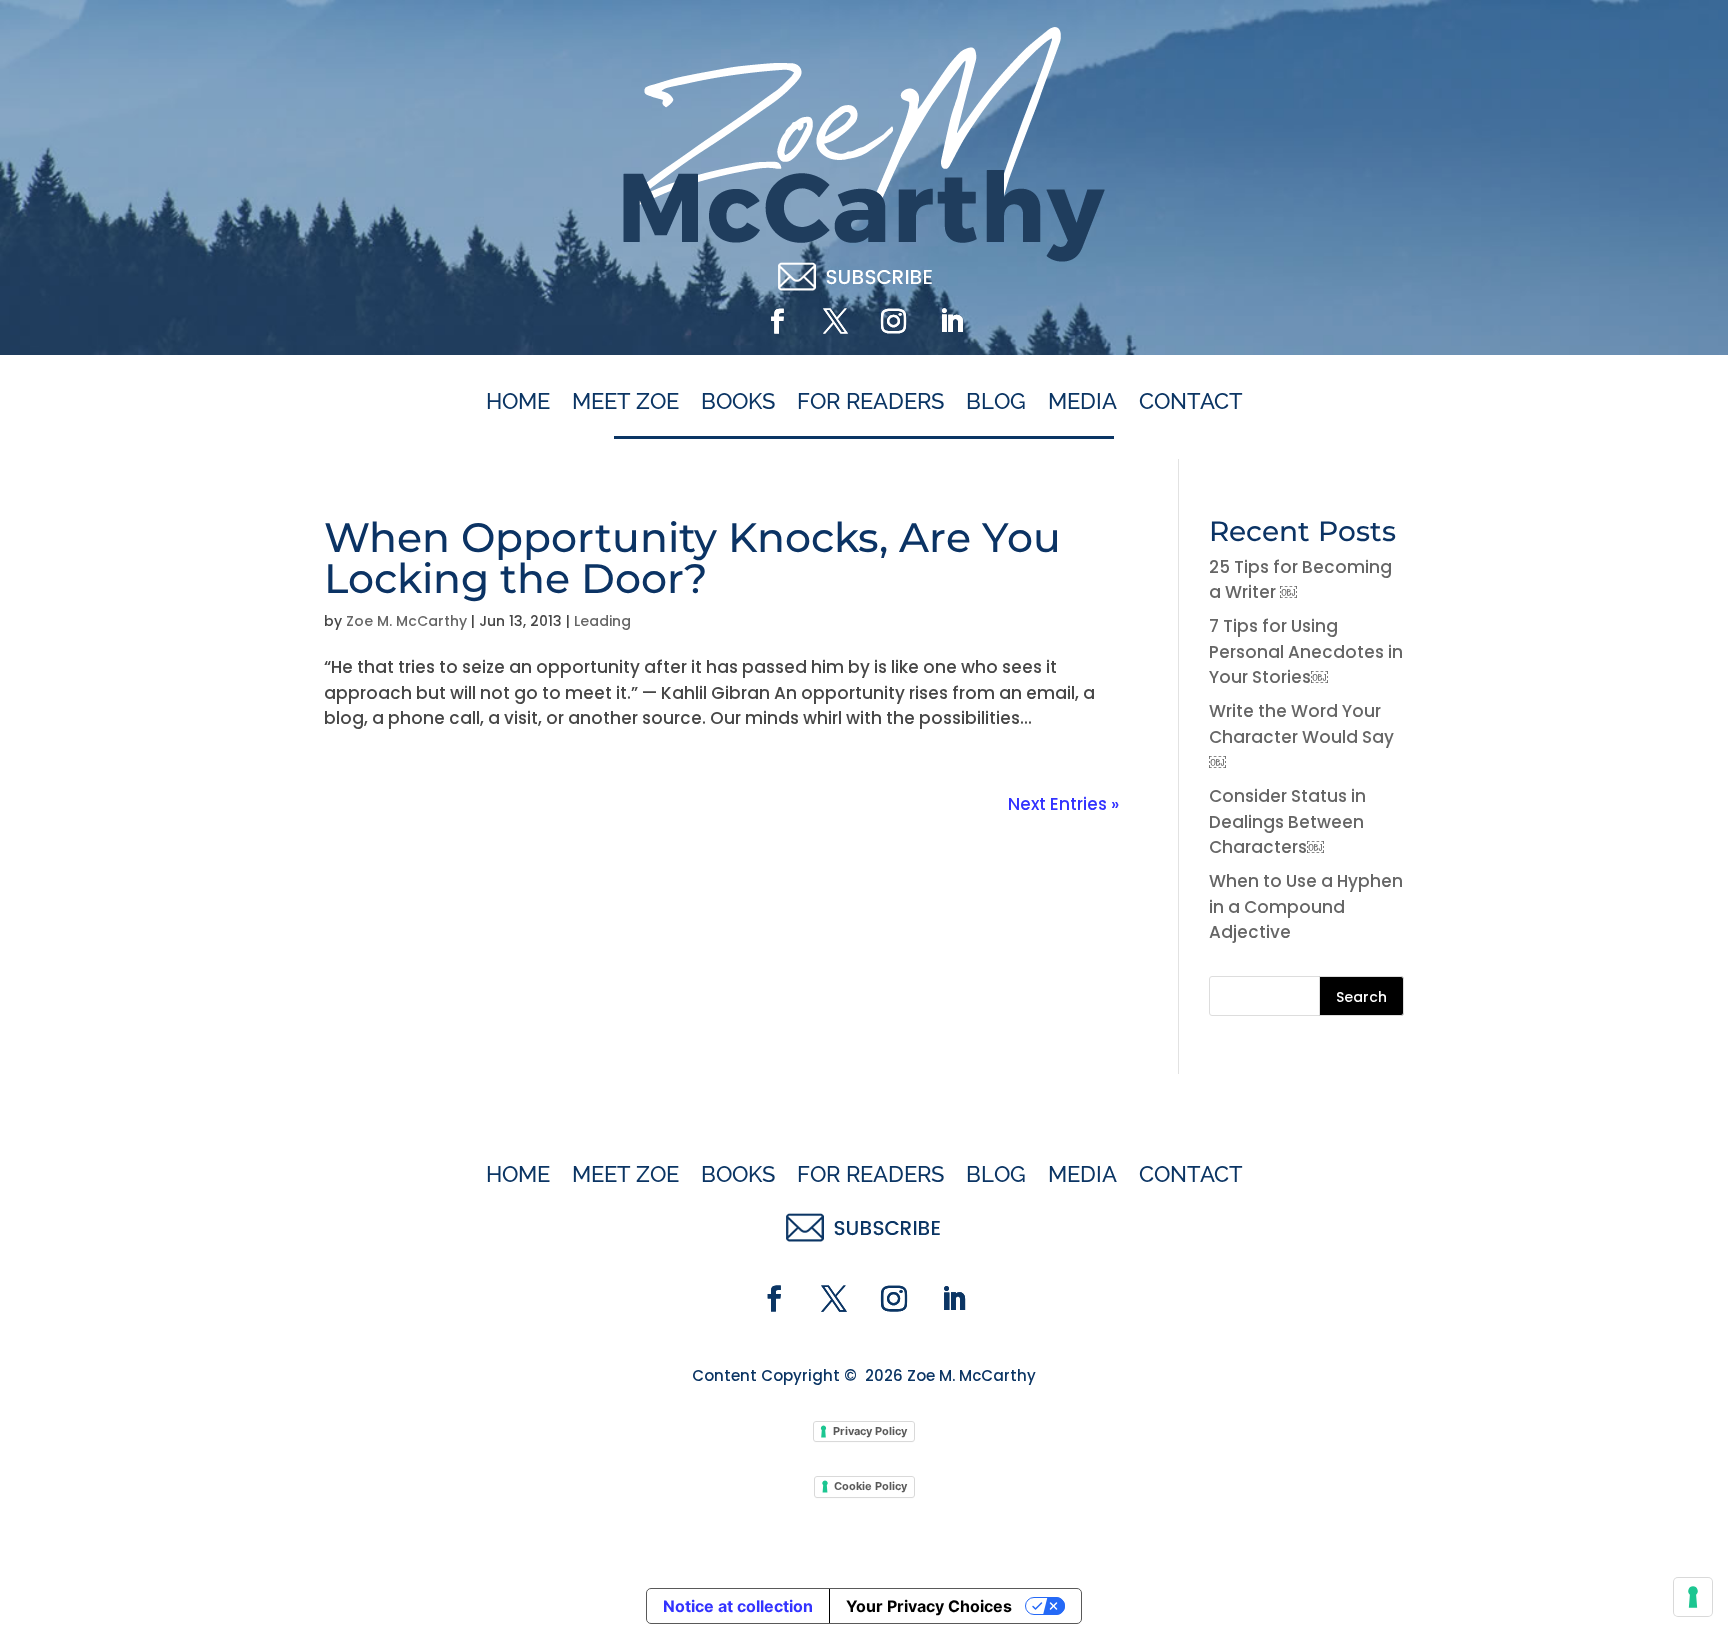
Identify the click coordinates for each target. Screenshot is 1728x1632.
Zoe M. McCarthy (406, 621)
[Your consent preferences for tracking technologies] (1693, 1597)
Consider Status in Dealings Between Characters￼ (1287, 821)
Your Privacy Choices (929, 1606)
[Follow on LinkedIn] (951, 322)
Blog (996, 402)
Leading (602, 621)
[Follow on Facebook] (777, 322)
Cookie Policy (870, 1486)
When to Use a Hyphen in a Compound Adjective (1306, 906)
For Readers (870, 402)
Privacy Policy (870, 1431)
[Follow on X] (835, 322)
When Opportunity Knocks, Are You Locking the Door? (692, 557)
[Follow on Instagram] (893, 322)
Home (518, 402)
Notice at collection (738, 1606)
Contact (1191, 402)
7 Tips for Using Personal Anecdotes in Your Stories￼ (1306, 651)
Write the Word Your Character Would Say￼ (1301, 736)
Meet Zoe (625, 402)
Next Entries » (1063, 804)
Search (1361, 997)
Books (738, 402)
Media (1082, 402)
